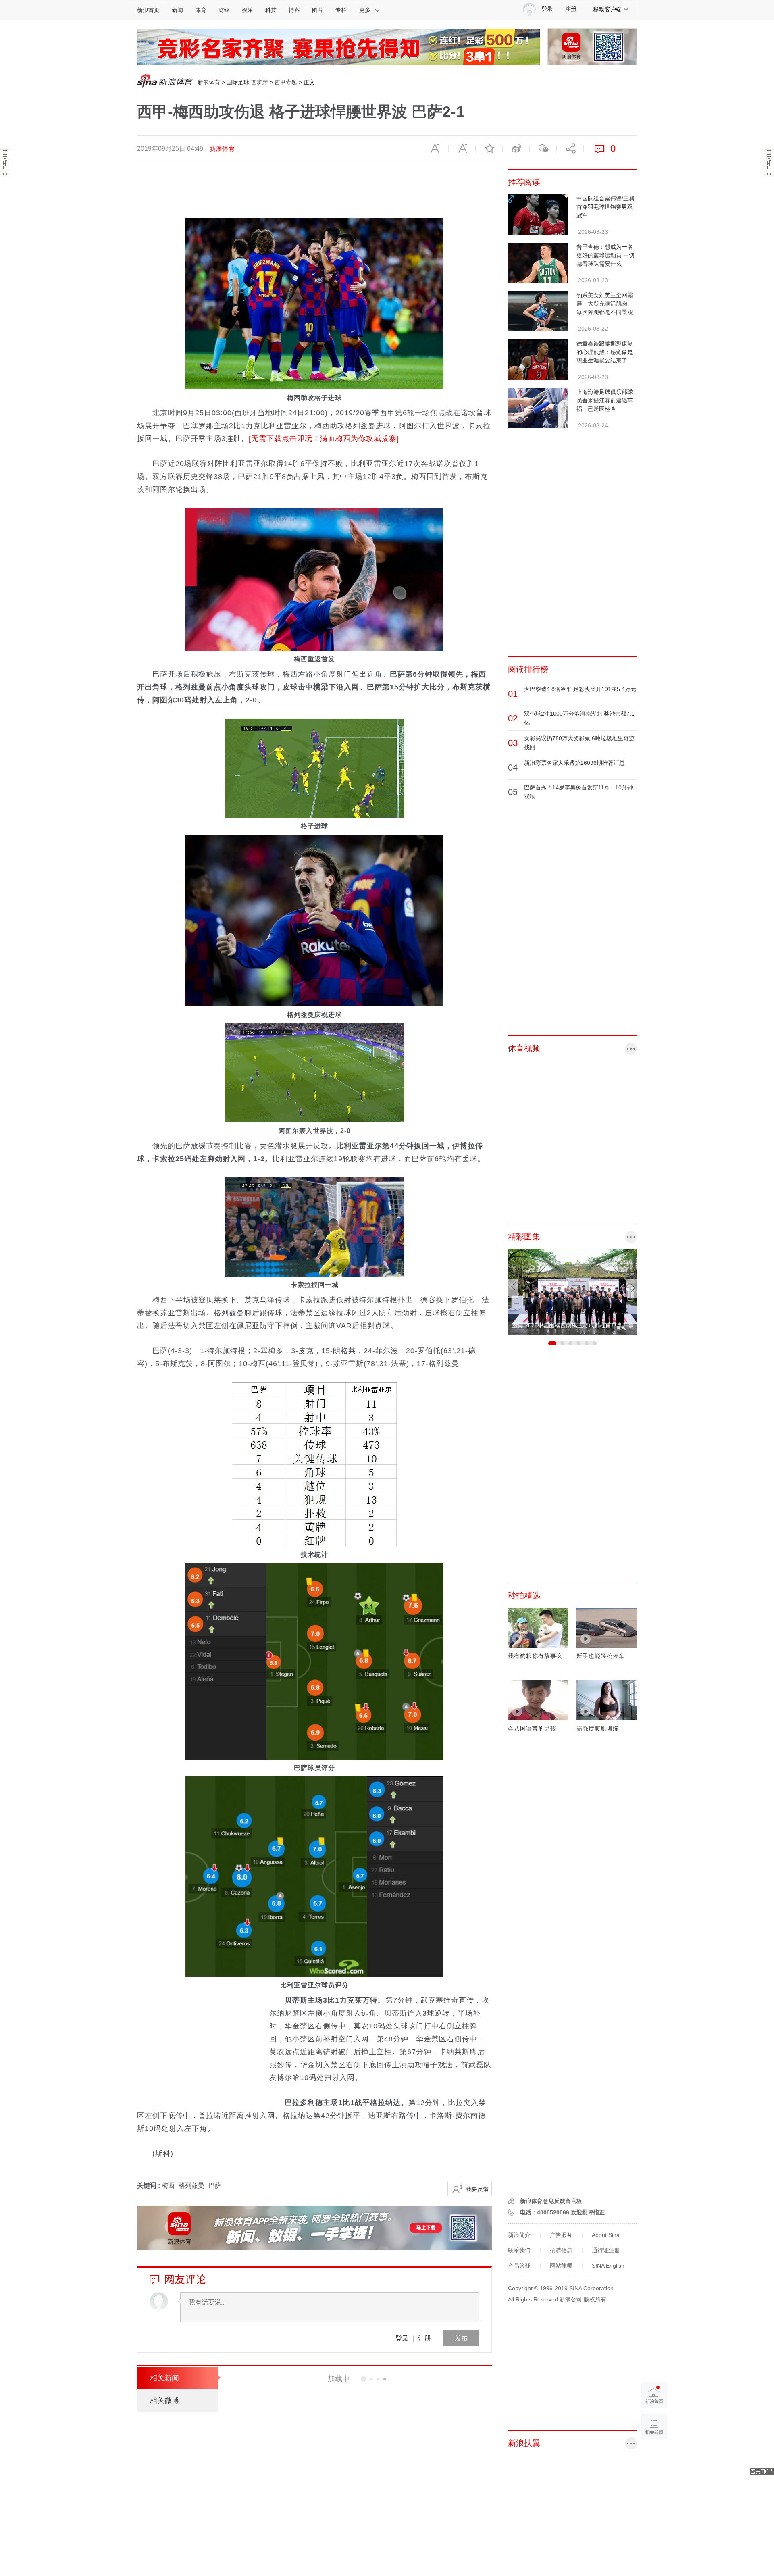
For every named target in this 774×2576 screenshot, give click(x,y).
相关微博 (164, 2401)
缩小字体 (435, 149)
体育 (201, 10)
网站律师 (561, 2266)
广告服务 (561, 2235)
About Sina (606, 2235)
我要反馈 (477, 2189)
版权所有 (595, 2299)
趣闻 (342, 2527)
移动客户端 (608, 9)
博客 (294, 10)
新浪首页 (148, 10)
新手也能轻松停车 (601, 1656)
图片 (318, 10)
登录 (402, 2338)
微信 (543, 149)
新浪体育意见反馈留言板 (551, 2201)
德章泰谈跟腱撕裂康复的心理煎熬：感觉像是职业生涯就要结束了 (605, 352)
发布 (461, 2338)
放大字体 (462, 149)
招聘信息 (561, 2250)
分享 (570, 149)
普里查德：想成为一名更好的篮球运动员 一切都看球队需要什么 (605, 255)
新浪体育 (209, 82)
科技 (271, 10)
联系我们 (519, 2250)
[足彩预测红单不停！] (339, 46)
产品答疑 (519, 2266)
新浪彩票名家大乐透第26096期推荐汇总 (574, 763)
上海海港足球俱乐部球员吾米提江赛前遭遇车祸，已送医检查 (605, 400)
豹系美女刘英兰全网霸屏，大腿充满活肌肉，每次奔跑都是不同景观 (605, 304)
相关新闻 (164, 2378)
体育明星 (348, 2414)
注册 (571, 9)
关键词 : (149, 2186)
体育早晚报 (361, 2470)
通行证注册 (606, 2250)
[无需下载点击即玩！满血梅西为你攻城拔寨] (324, 439)
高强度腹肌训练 (598, 1728)
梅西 (168, 2186)
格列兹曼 (191, 2186)
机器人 (370, 2414)
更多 (365, 10)
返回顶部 (654, 2457)
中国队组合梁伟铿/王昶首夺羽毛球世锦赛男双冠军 (605, 207)
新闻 (177, 10)
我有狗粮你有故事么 (535, 1656)
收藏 (489, 149)
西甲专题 (286, 82)
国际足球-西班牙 (247, 82)
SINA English (608, 2266)
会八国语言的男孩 (532, 1728)
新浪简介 (519, 2235)
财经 (224, 10)
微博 (516, 149)
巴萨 (215, 2186)
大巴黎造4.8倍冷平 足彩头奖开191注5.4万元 (580, 689)
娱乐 (248, 10)
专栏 (341, 10)
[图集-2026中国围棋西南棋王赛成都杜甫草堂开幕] (572, 1291)
